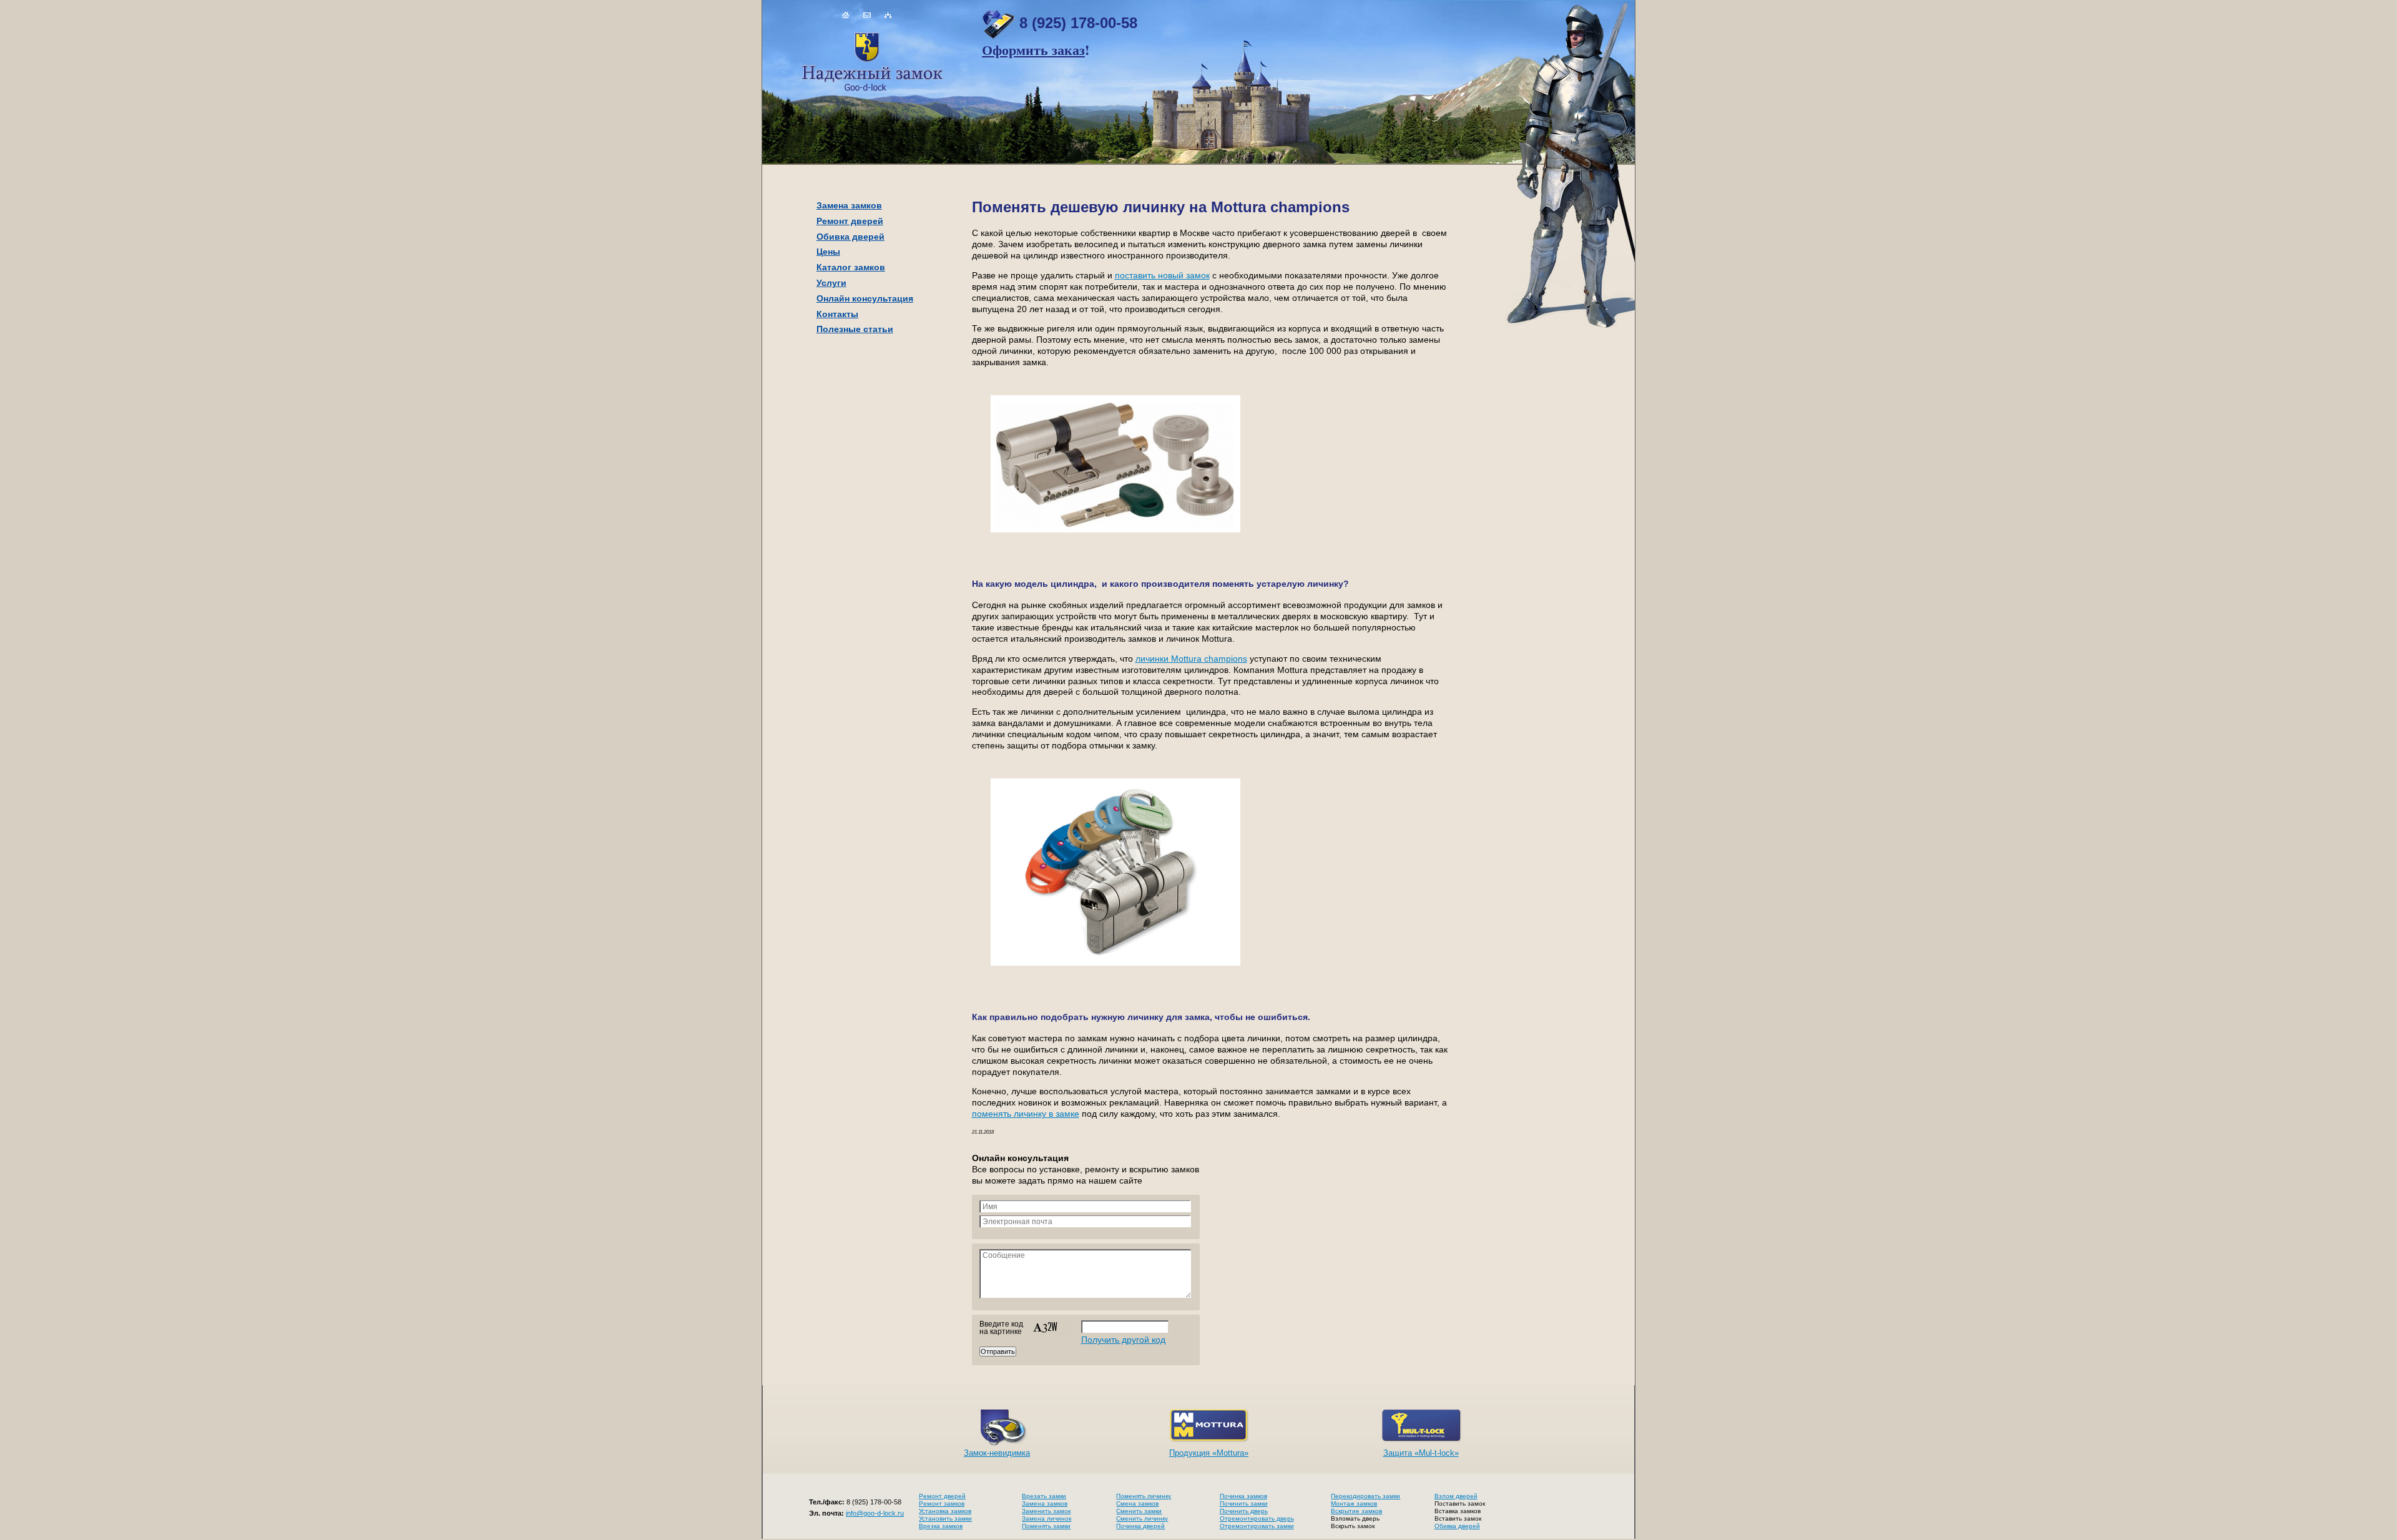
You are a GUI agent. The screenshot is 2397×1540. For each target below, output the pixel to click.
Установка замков (945, 1511)
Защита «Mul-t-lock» (1421, 1453)
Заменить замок (1046, 1511)
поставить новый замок (1162, 276)
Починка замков (1243, 1496)
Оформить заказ (1033, 50)
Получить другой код (1123, 1340)
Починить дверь (1244, 1511)
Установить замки (945, 1518)
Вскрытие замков (1356, 1511)
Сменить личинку (1142, 1518)
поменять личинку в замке (1026, 1114)
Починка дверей (1140, 1526)
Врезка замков (941, 1526)
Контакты (837, 314)
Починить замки (1244, 1503)
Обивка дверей (850, 237)
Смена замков (1137, 1503)
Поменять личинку (1144, 1496)
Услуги (831, 283)
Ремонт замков (942, 1503)
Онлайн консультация (865, 298)
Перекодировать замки (1365, 1496)
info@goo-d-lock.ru (875, 1513)
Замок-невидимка (997, 1453)
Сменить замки (1139, 1511)
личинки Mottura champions (1191, 659)
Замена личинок (1047, 1518)
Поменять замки (1046, 1526)
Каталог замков (851, 267)
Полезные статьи (855, 329)
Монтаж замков (1354, 1503)
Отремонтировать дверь (1257, 1518)
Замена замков (849, 205)
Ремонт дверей (850, 221)
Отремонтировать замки (1257, 1526)
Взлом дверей (1456, 1496)
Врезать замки (1044, 1496)
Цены (828, 252)
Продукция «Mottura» (1209, 1453)
